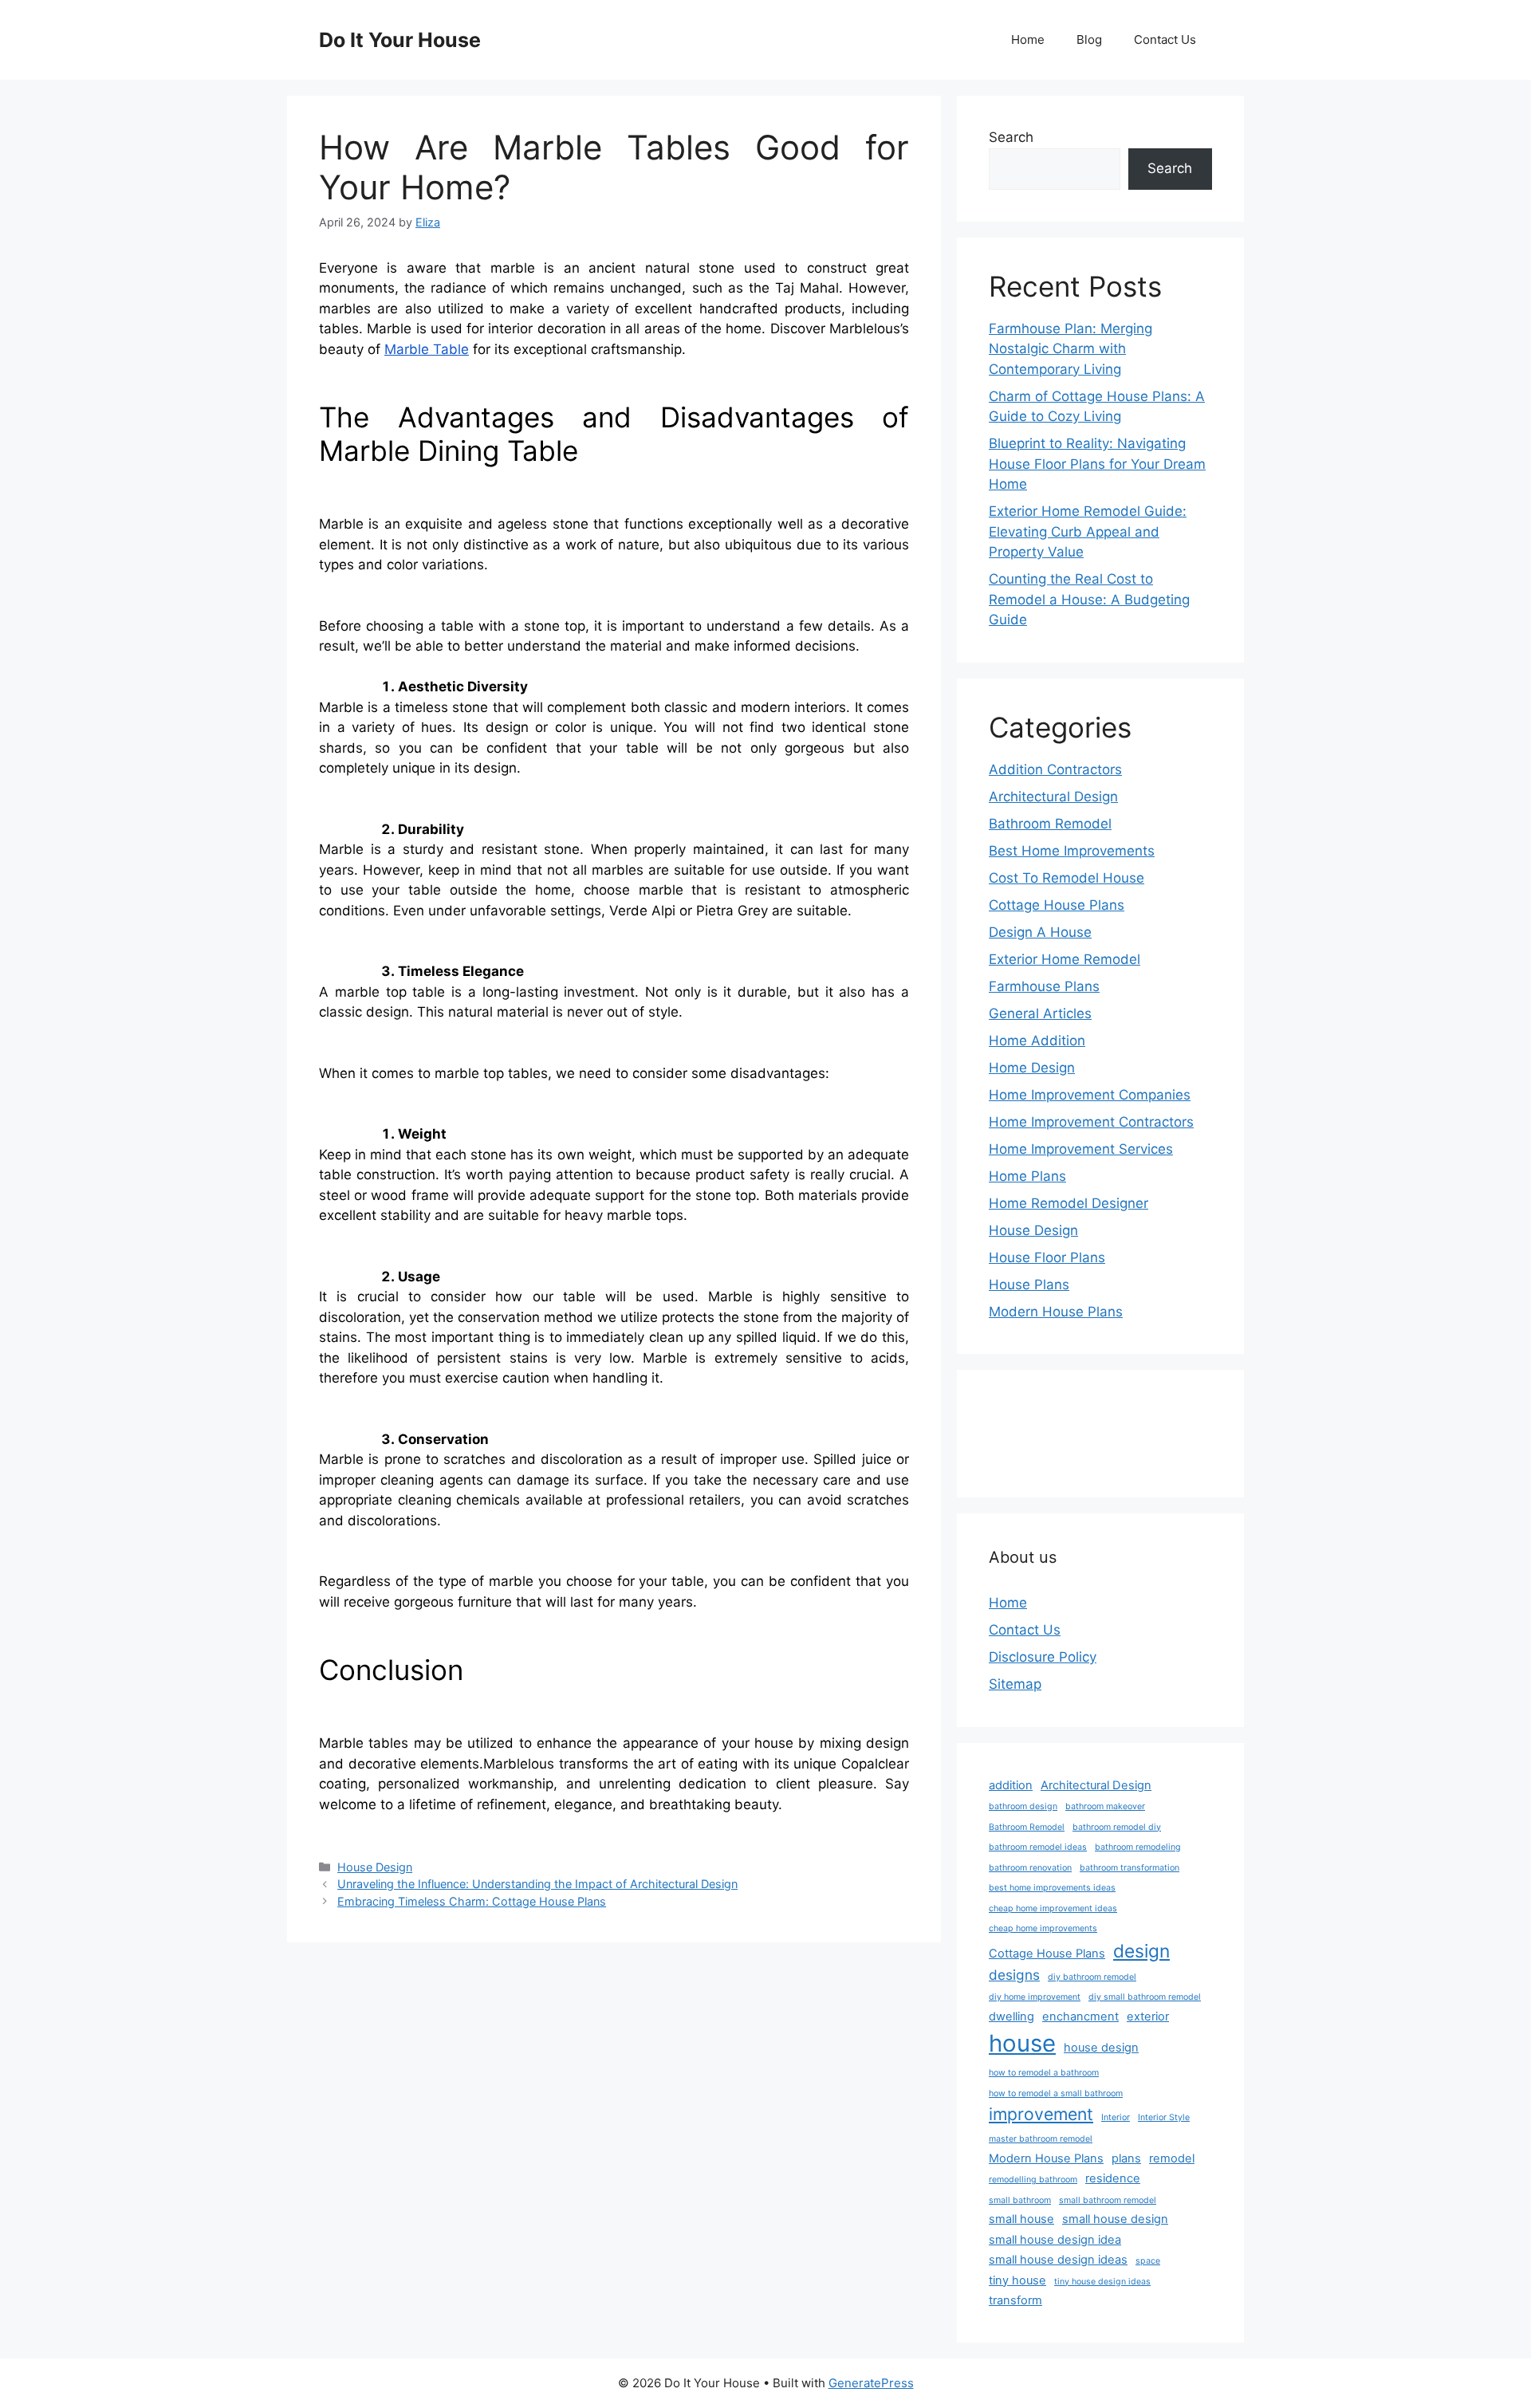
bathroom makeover (1105, 1806)
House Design (375, 1867)
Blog (1089, 39)
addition (1011, 1785)
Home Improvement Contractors (1091, 1122)
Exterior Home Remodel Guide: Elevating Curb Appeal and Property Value (1088, 531)
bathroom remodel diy (1117, 1827)
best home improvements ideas (1052, 1888)
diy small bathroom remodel (1145, 1997)
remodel (1172, 2158)
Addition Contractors (1055, 769)
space (1148, 2261)
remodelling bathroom (1033, 2180)
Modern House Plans (1056, 1312)
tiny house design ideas (1102, 2282)
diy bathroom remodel (1092, 1977)
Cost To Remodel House (1067, 878)
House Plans (1029, 1285)
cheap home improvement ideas (1053, 1908)
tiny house (1017, 2280)
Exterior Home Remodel (1065, 959)
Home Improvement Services (1081, 1149)
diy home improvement (1035, 1997)
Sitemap (1015, 1684)
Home (1028, 39)
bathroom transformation (1130, 1868)
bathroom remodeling (1138, 1847)
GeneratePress (871, 2383)
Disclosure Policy (1043, 1657)
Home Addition (1037, 1041)
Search (1011, 137)
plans (1126, 2158)
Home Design (1032, 1068)
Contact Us (1165, 39)
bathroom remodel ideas (1038, 1847)
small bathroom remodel (1108, 2200)
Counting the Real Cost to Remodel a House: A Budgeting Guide (1089, 599)
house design (1101, 2048)
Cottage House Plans (1057, 905)
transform (1015, 2300)
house (1022, 2043)
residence (1113, 2178)
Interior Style (1164, 2117)
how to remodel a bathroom (1044, 2073)
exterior (1148, 2017)
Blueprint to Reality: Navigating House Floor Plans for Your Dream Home (1097, 464)
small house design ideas (1058, 2260)
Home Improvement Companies (1090, 1095)
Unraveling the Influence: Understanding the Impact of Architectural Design (537, 1884)
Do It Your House (400, 40)
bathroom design (1023, 1806)
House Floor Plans (1047, 1257)
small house (1021, 2219)
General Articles (1040, 1013)
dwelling (1011, 2017)
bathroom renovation (1030, 1868)
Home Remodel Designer (1069, 1203)
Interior (1116, 2117)
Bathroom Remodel (1050, 824)
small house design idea (1055, 2240)
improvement (1041, 2114)
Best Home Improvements (1072, 851)
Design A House (1040, 932)
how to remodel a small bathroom (1056, 2093)
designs (1014, 1975)
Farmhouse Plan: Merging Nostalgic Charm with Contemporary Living (1071, 349)
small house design (1115, 2219)
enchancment (1080, 2017)
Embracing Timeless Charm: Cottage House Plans (472, 1901)
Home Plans (1027, 1176)
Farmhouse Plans (1044, 986)
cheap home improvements (1043, 1928)
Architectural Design (1053, 797)
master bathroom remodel (1041, 2139)
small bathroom (1020, 2200)
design (1141, 1951)
